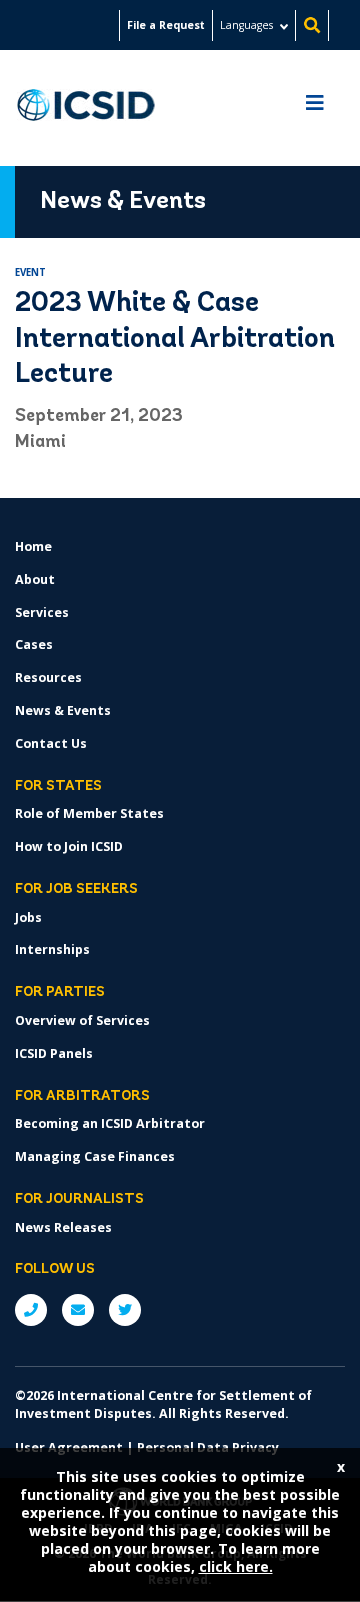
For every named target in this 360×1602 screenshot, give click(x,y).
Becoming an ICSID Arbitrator (110, 1123)
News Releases (63, 1227)
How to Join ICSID (69, 846)
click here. (236, 1566)
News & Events (63, 710)
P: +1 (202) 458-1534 (31, 1310)
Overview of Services (82, 1020)
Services (42, 612)
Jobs (28, 917)
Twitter (125, 1310)
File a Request (166, 25)
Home (33, 546)
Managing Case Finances (95, 1156)
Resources (48, 677)
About (35, 579)
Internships (52, 949)
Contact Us (51, 743)
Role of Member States (89, 813)
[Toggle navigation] (315, 108)
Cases (34, 644)
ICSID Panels (54, 1053)
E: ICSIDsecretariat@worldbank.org (78, 1310)
